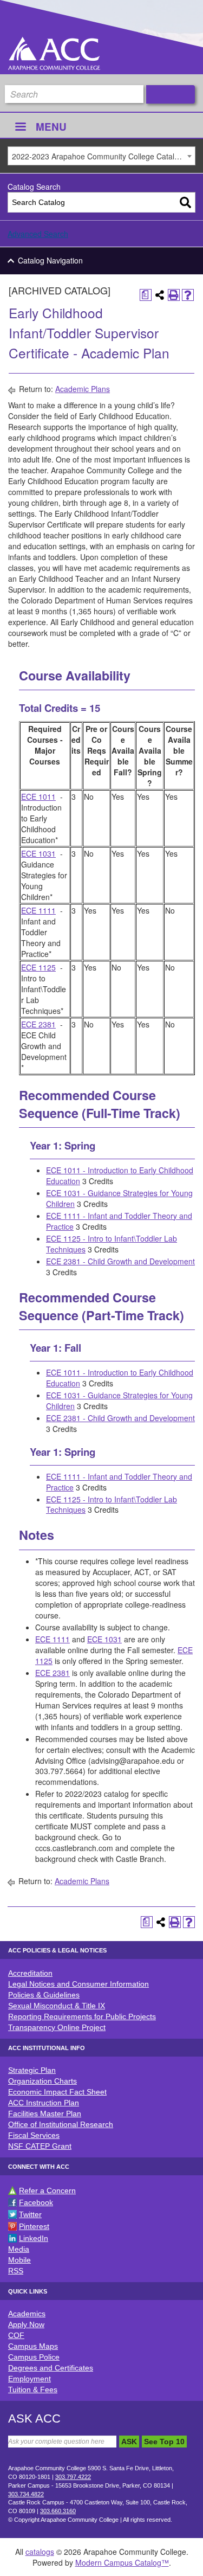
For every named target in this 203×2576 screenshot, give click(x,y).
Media (19, 2249)
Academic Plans (83, 389)
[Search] (185, 203)
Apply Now (26, 2324)
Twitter (30, 2214)
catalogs (40, 2552)
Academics (27, 2314)
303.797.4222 (73, 2477)
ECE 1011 (38, 796)
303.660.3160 (58, 2511)
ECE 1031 (38, 853)
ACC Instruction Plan (44, 2103)
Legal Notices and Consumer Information (78, 1984)
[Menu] (20, 128)
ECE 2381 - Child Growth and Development (120, 1261)
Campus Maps (33, 2346)
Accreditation (30, 1973)
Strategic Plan (32, 2070)
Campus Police (34, 2357)
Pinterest (34, 2226)
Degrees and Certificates (51, 2368)
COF (16, 2335)
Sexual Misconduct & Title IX (57, 2006)
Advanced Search (38, 234)
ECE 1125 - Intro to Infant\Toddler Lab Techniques (112, 1244)
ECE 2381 (38, 1024)
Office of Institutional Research (61, 2124)
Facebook (36, 2202)
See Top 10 (164, 2442)
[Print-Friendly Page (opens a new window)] (174, 295)
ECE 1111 (38, 910)
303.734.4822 (26, 2494)
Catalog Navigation (50, 260)
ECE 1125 (38, 967)
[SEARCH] (171, 94)
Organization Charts (42, 2081)
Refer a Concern (47, 2190)
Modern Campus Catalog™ (122, 2562)
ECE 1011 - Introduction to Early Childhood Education (120, 1175)
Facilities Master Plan (45, 2114)
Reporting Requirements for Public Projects (82, 2016)
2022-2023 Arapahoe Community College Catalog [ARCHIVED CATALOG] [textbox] (103, 156)
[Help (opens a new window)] (188, 295)
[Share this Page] (160, 295)
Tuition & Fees (33, 2389)
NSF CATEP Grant (40, 2146)
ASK (129, 2442)
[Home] (54, 53)
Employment (30, 2379)
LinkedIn (34, 2238)
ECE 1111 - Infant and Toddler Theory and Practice (119, 1221)
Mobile (19, 2260)
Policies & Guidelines (44, 1995)
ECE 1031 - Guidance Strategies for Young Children (119, 1198)
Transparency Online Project (57, 2027)
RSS (16, 2271)
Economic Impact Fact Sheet (57, 2092)
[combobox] (101, 156)
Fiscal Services (34, 2135)
